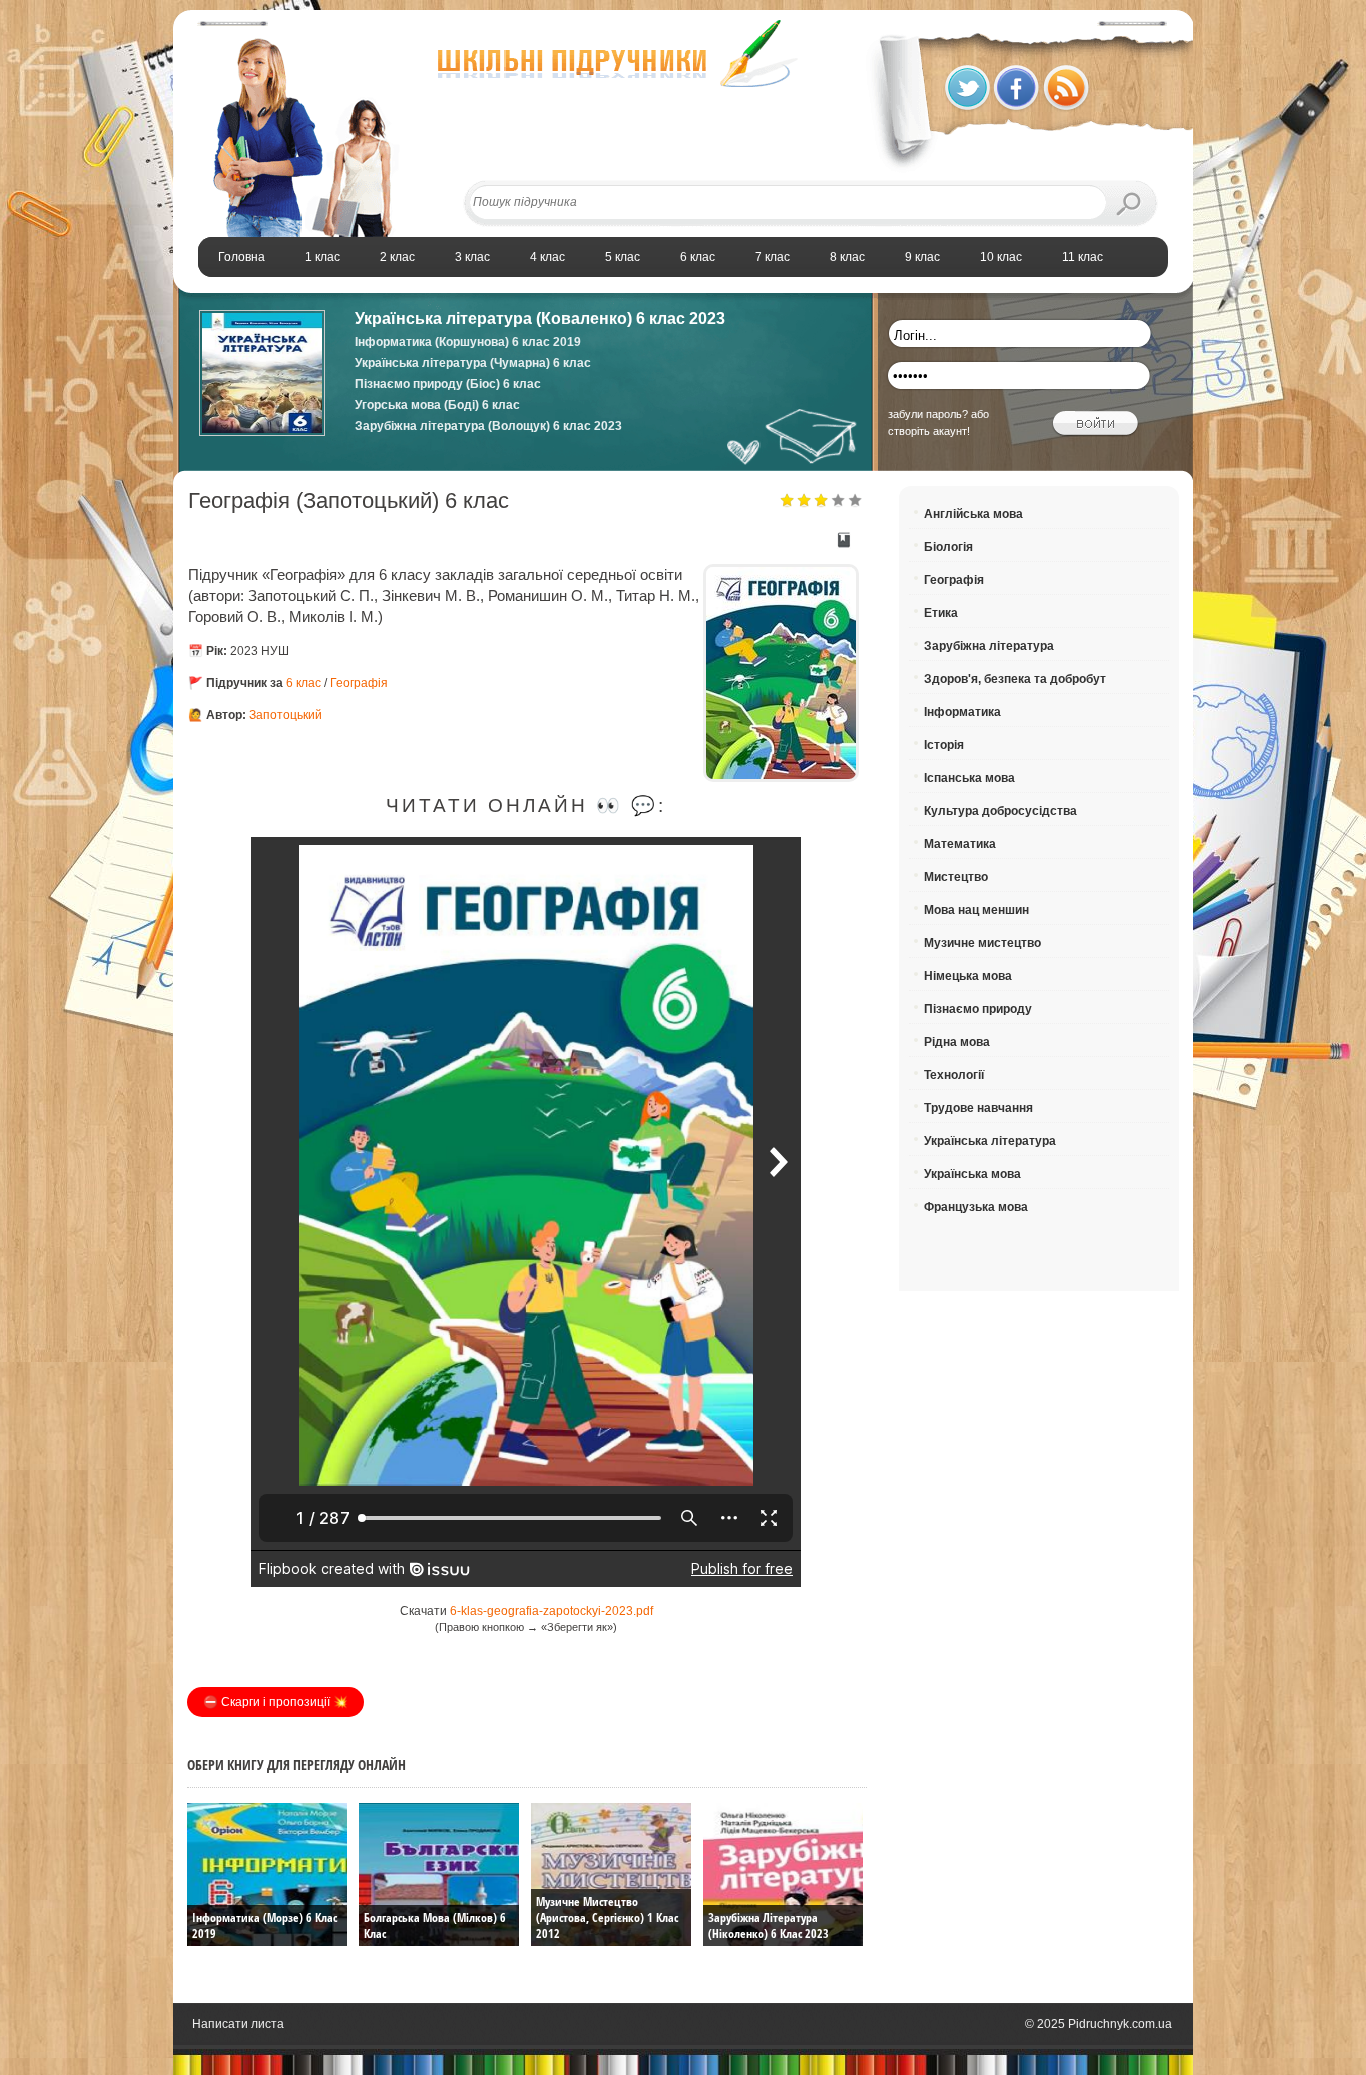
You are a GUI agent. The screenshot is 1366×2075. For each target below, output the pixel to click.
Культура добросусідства (1000, 811)
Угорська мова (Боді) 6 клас (437, 405)
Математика (960, 844)
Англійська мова (973, 514)
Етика (941, 613)
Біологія (948, 547)
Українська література (990, 1141)
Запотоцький (285, 715)
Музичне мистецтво (982, 943)
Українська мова (972, 1174)
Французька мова (976, 1207)
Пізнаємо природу (978, 1009)
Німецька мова (968, 976)
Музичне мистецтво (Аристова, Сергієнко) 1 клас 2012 (607, 1917)
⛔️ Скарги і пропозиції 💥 (275, 1702)
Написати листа (238, 2024)
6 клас (303, 683)
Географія (359, 683)
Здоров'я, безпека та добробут (1015, 679)
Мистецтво (956, 877)
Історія (944, 745)
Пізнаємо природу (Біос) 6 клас (448, 384)
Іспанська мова (969, 778)
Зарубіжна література (989, 646)
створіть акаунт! (929, 431)
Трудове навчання (978, 1108)
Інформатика (962, 712)
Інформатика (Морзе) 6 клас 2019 (264, 1925)
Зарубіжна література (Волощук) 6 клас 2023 (488, 426)
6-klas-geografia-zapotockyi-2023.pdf (551, 1611)
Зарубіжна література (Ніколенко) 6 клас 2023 (768, 1925)
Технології (954, 1075)
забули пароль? (928, 414)
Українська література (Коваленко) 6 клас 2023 (540, 318)
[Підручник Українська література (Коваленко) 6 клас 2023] (262, 432)
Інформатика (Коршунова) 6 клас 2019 (468, 342)
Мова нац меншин (976, 910)
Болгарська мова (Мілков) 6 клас (435, 1925)
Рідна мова (957, 1042)
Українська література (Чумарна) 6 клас (473, 363)
